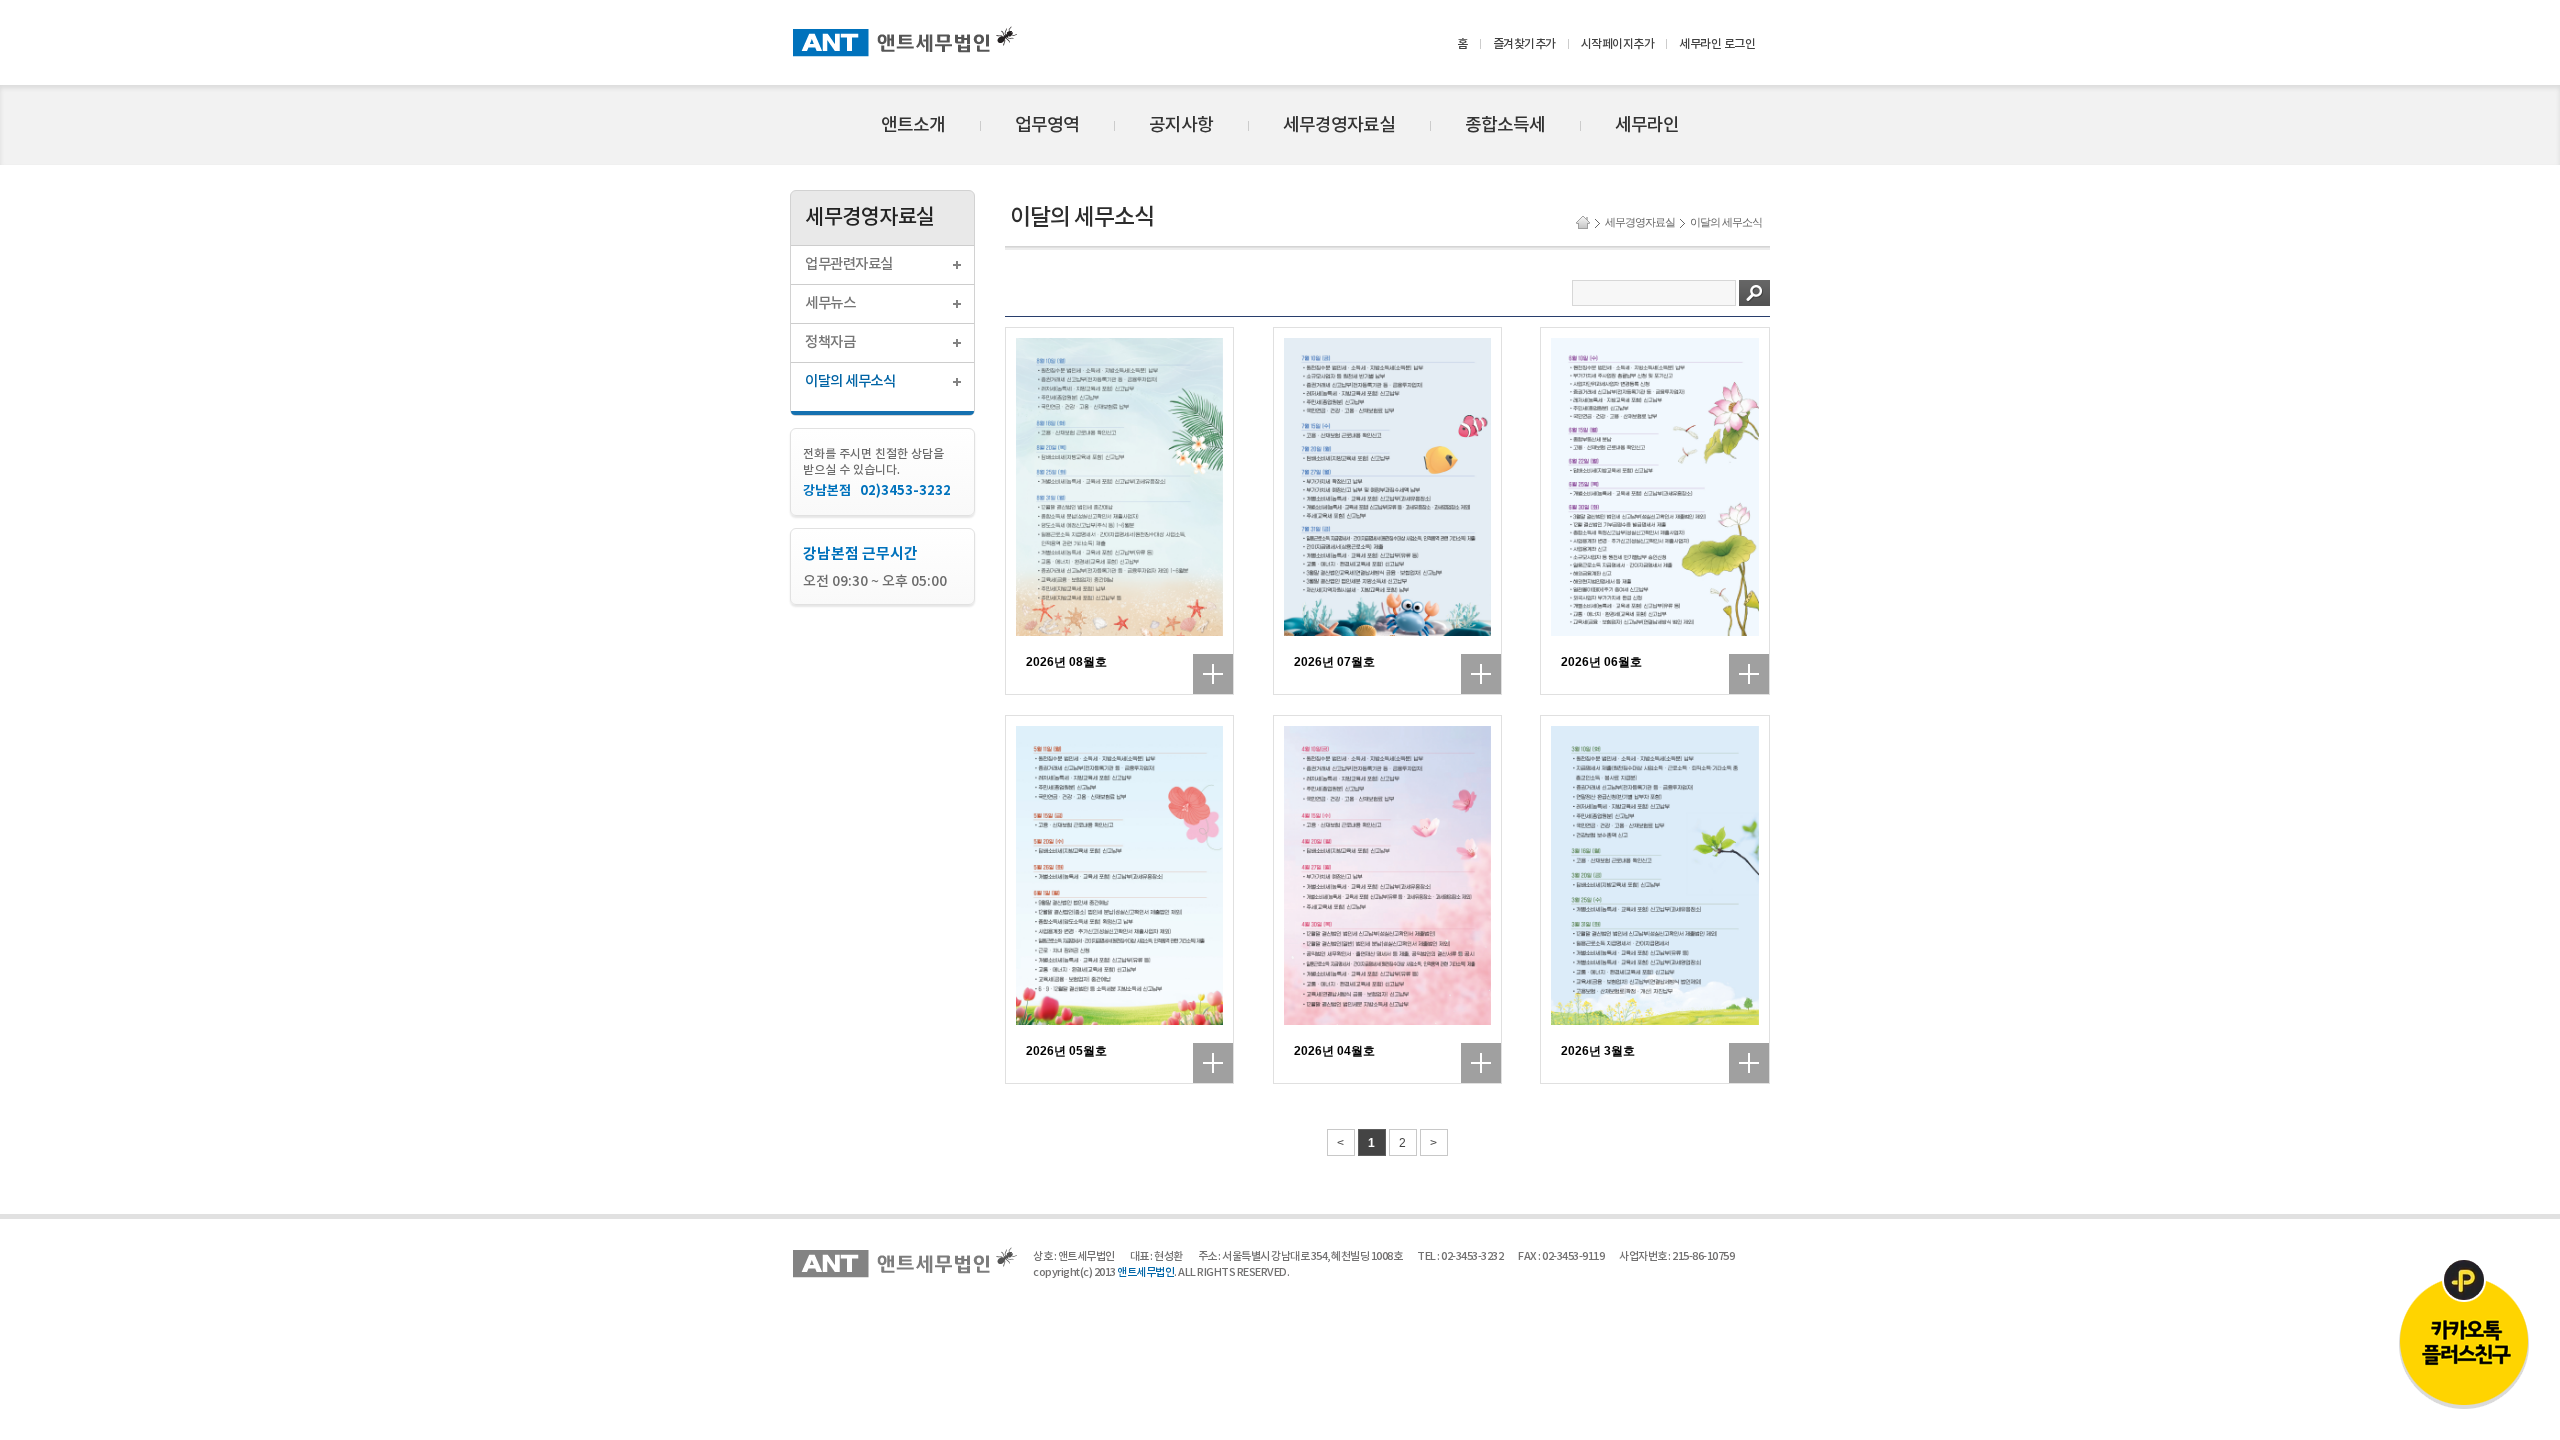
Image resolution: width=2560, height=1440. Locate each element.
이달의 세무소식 (850, 381)
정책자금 (830, 342)
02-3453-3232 (1472, 1256)
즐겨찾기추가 (1524, 44)
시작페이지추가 (1618, 44)
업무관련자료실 (849, 264)
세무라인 (1647, 125)
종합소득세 (1505, 125)
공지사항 (1181, 125)
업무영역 (1047, 125)
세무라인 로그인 (1717, 44)
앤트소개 (913, 125)
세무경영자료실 (1339, 125)
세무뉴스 (830, 303)
